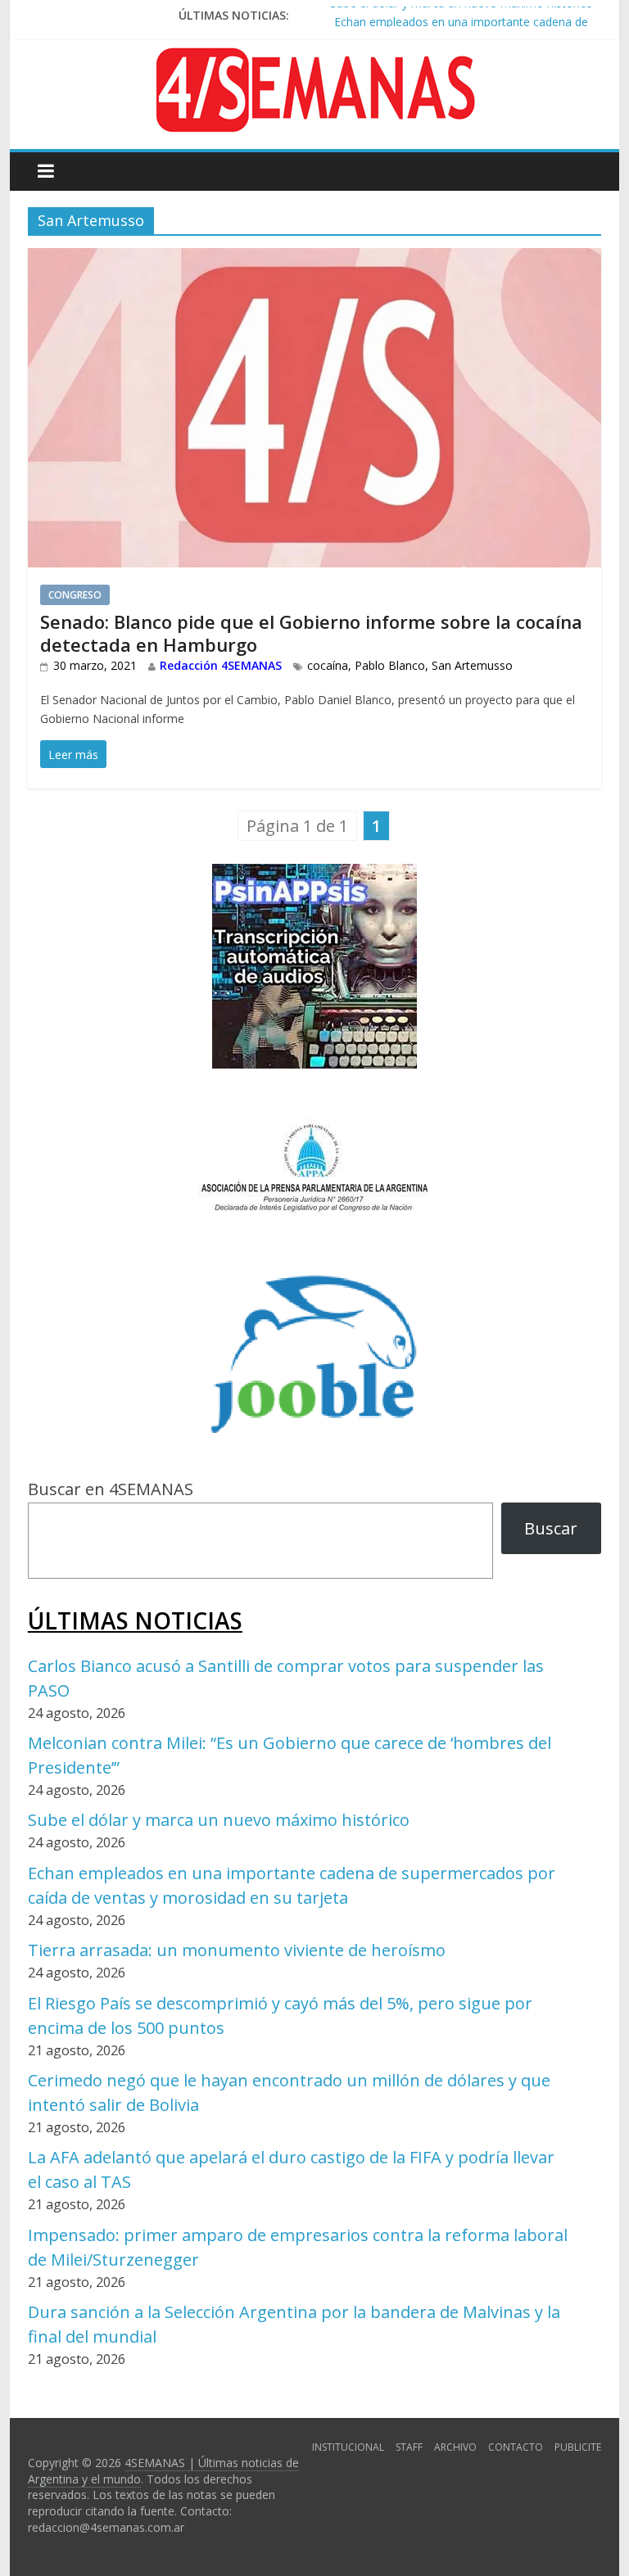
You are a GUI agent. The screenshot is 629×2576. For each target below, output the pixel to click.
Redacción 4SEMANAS (221, 665)
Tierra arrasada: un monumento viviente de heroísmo (237, 1950)
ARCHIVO (455, 2447)
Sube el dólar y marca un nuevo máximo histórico (219, 1820)
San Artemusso (472, 665)
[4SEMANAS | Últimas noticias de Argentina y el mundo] (314, 60)
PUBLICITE (578, 2447)
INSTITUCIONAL (348, 2447)
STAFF (409, 2447)
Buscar (551, 1528)
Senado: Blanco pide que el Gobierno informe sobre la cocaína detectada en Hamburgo (311, 633)
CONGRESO (75, 595)
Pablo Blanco (390, 665)
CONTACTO (516, 2447)
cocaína (328, 665)
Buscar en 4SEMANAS (111, 1489)
